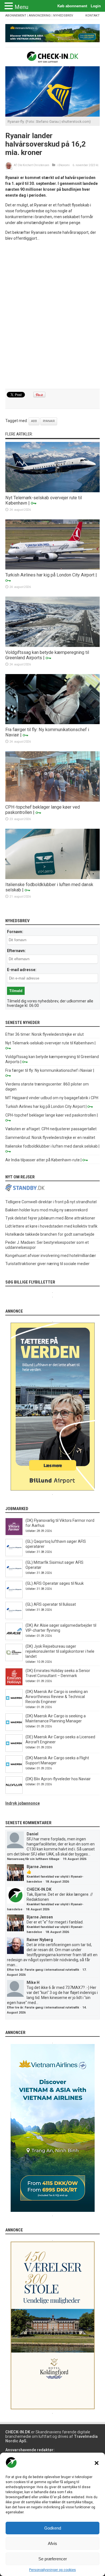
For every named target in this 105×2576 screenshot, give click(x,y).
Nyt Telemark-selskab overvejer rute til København (50, 1043)
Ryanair (49, 421)
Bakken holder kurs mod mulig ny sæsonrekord (46, 1210)
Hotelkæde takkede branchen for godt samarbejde (50, 1234)
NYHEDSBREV (63, 16)
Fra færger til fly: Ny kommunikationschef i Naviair (49, 1070)
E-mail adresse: (22, 970)
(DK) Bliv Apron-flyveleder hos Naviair (58, 1779)
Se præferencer (53, 2559)
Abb (34, 421)
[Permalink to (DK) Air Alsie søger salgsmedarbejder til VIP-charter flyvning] (14, 1639)
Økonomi (64, 165)
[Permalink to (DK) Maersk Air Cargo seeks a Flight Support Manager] (14, 1771)
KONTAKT (93, 16)
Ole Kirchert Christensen (33, 165)
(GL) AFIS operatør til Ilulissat (51, 1604)
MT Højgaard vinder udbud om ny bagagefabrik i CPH (52, 1098)
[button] (97, 2463)
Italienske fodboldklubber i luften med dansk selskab (52, 1146)
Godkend (53, 2528)
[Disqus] (53, 315)
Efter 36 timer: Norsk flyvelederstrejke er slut (45, 1034)
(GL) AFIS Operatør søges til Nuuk (55, 1583)
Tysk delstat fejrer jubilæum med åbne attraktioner (50, 1218)
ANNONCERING (40, 16)
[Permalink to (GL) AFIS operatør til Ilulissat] (14, 1618)
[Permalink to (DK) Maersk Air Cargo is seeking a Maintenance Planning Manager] (14, 1729)
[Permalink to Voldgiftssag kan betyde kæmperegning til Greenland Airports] (53, 646)
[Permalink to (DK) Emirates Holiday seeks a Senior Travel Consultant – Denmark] (14, 1684)
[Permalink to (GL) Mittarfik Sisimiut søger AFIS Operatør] (14, 1576)
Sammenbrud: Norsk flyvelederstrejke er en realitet (50, 1138)
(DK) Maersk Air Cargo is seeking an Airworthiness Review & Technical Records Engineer (57, 1697)
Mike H (33, 1982)
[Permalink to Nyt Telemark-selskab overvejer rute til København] (53, 491)
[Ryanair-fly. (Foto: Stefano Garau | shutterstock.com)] (53, 115)
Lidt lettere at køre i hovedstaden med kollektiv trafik (51, 1226)
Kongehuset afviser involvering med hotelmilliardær (51, 1256)
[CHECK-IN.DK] (53, 58)
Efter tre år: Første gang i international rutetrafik (43, 1970)
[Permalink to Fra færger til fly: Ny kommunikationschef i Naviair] (53, 723)
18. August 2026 (57, 1882)
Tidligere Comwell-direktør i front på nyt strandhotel (51, 1202)
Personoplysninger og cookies (53, 2570)
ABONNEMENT (16, 16)
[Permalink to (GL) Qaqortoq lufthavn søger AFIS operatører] (14, 1555)
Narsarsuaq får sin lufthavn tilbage (33, 1859)
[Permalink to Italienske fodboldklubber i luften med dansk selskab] (53, 878)
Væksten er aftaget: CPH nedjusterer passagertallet (51, 1129)
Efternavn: (16, 951)
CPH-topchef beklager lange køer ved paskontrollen (51, 1115)
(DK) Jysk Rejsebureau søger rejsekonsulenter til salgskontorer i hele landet (60, 1651)
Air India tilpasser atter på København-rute (43, 1160)
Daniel (32, 1834)
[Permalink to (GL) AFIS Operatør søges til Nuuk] (14, 1597)
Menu (21, 7)
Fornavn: (15, 932)
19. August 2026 (74, 1859)
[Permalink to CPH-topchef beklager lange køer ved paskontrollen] (53, 800)
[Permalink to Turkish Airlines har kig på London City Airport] (53, 568)
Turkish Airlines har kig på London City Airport (50, 575)
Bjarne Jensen (40, 1867)
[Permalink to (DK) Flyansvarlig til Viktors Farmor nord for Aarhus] (14, 1534)
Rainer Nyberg (40, 1940)
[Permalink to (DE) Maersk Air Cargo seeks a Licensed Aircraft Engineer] (14, 1750)
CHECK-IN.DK (39, 1889)
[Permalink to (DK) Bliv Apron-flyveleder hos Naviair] (14, 1792)
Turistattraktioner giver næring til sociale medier (47, 1264)
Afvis (53, 2543)
